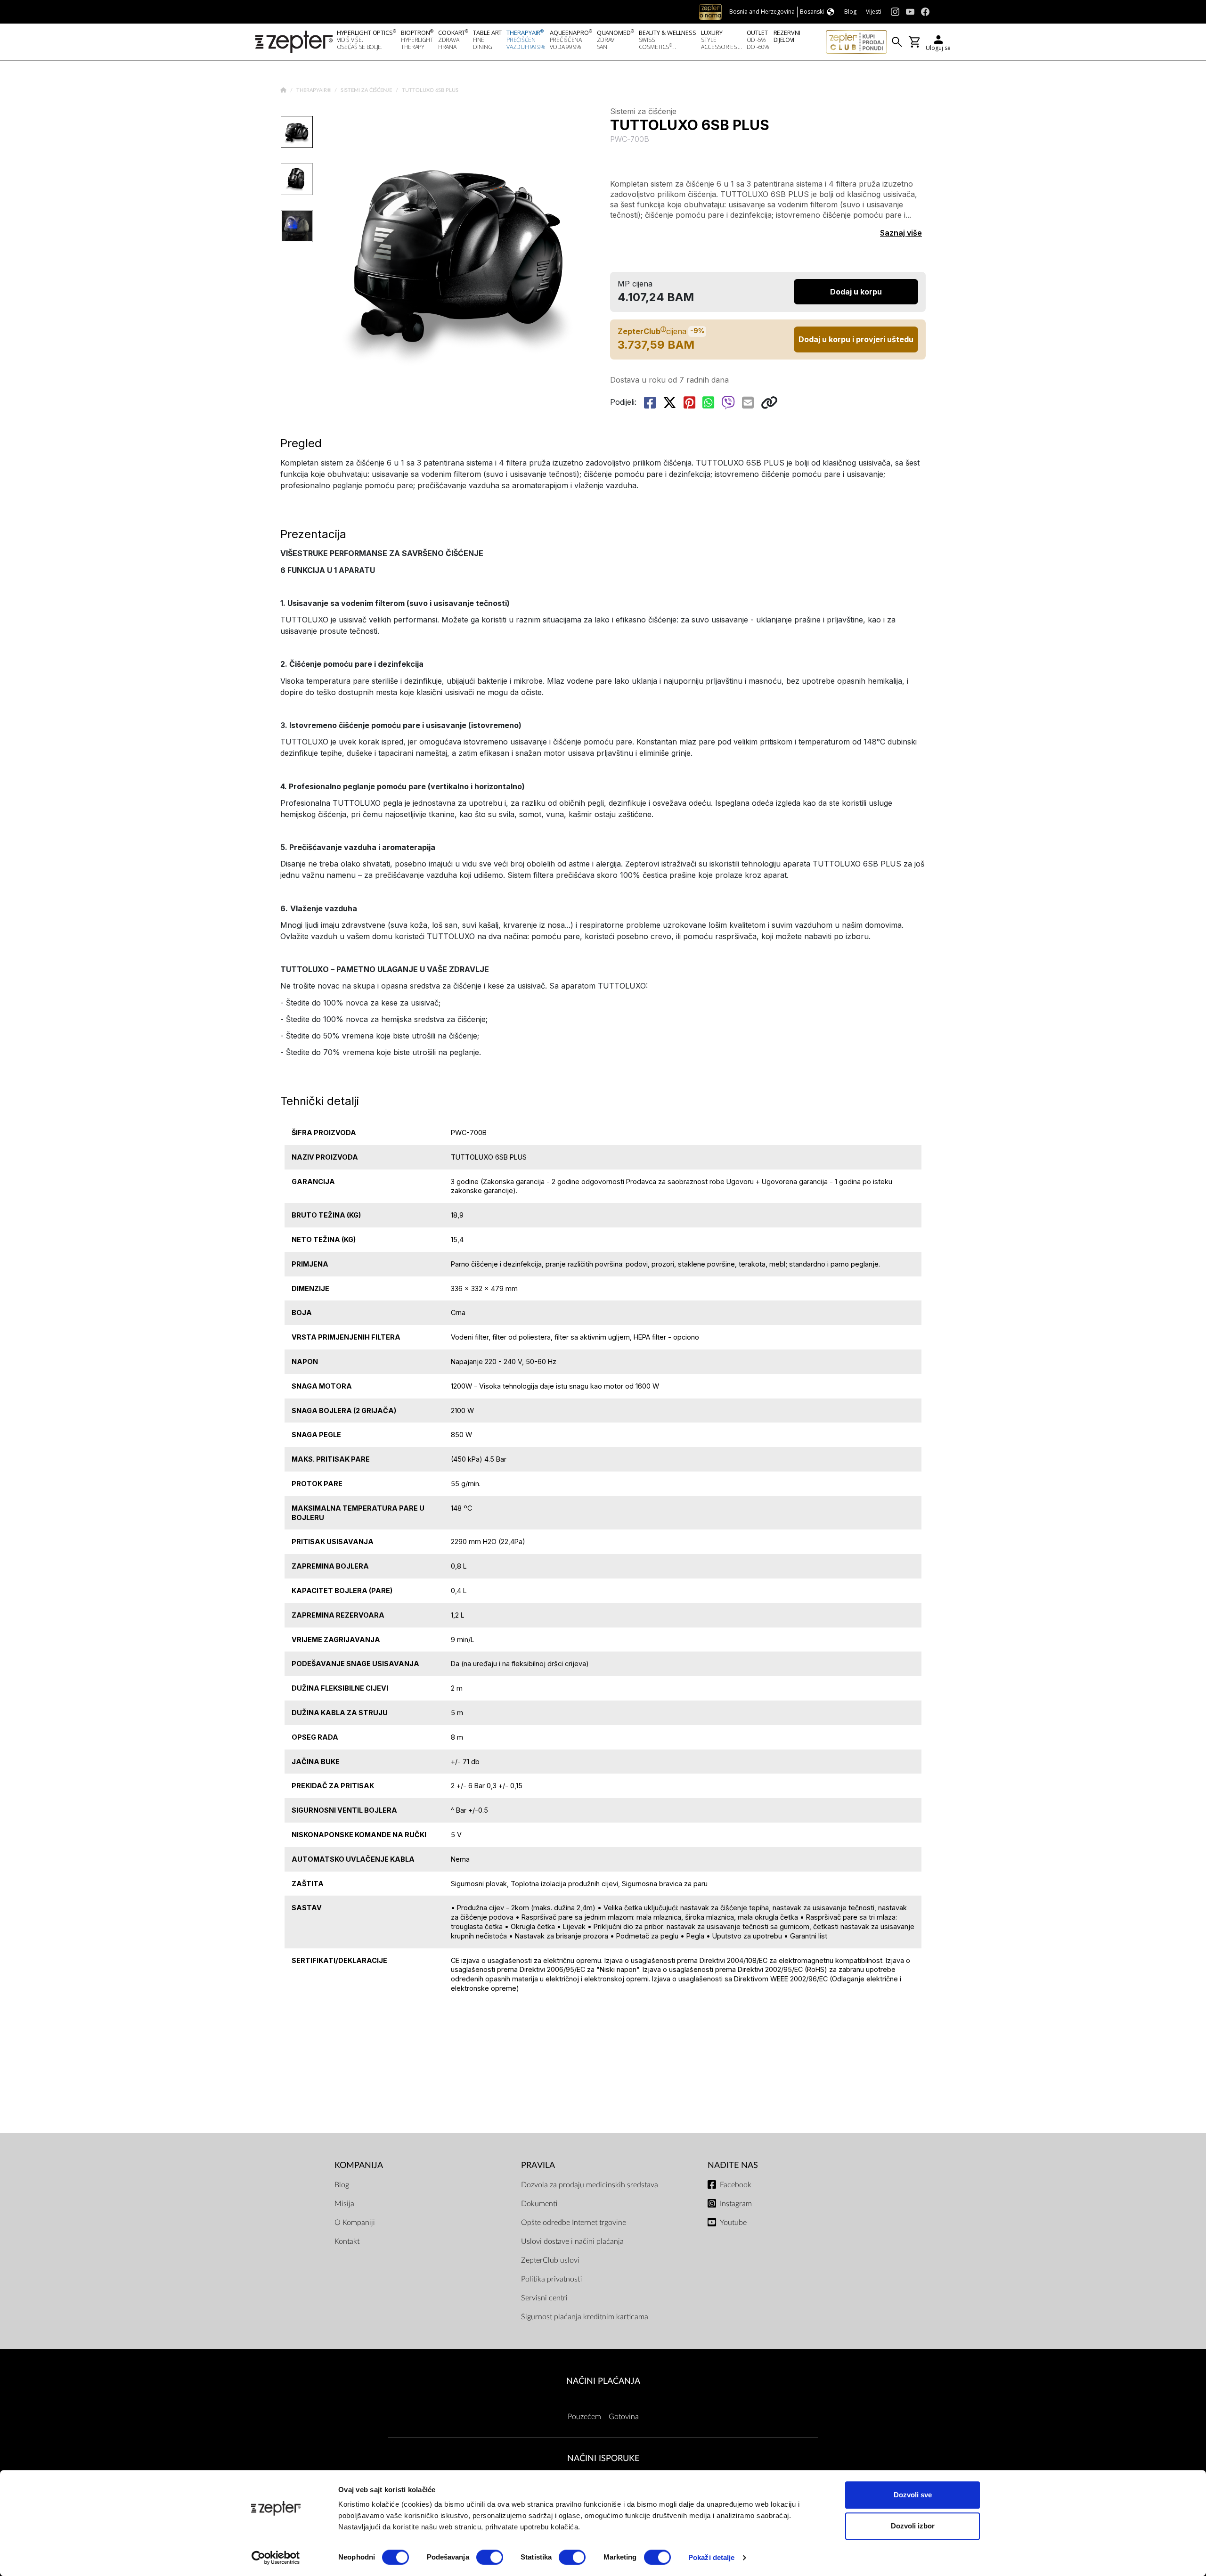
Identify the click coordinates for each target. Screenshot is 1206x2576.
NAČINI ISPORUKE (603, 2458)
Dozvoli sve (913, 2495)
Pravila (538, 2165)
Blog (342, 2185)
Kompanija (359, 2165)
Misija (344, 2204)
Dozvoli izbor (913, 2526)
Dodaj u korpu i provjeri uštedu (856, 339)
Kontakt (347, 2241)
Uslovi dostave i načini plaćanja (572, 2241)
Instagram (736, 2204)
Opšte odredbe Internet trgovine (574, 2223)
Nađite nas (733, 2165)
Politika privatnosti (551, 2279)
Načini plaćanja (603, 2381)
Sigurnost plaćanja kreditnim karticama (585, 2317)
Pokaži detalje (711, 2557)
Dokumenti (539, 2204)
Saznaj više (901, 233)
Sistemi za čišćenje (367, 90)
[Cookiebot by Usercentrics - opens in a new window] (276, 2558)
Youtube (733, 2223)
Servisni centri (544, 2298)
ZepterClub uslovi (550, 2260)
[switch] (490, 2557)
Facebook (736, 2185)
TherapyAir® (314, 90)
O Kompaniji (355, 2223)
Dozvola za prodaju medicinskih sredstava (590, 2185)
